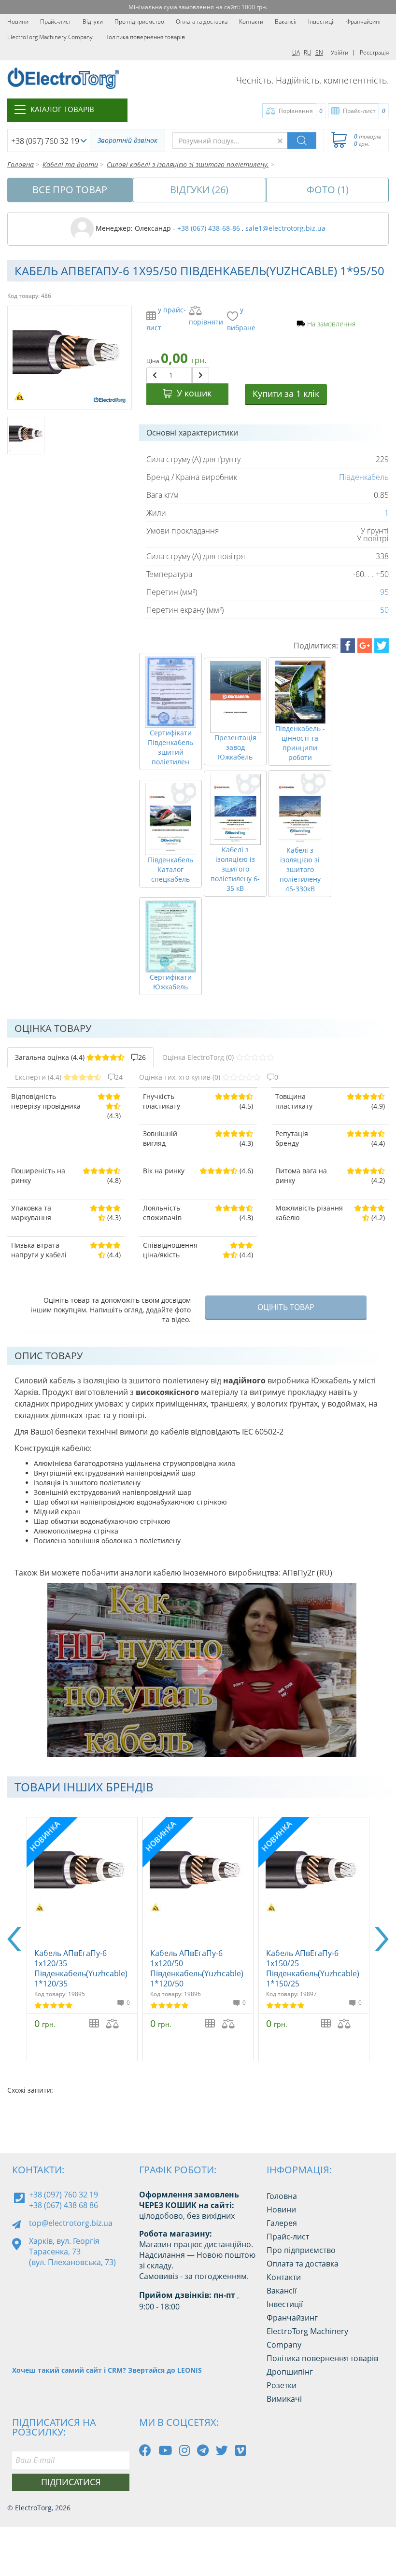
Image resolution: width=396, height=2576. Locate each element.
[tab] (80, 1057)
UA (296, 52)
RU (308, 52)
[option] (82, 1939)
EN (319, 52)
